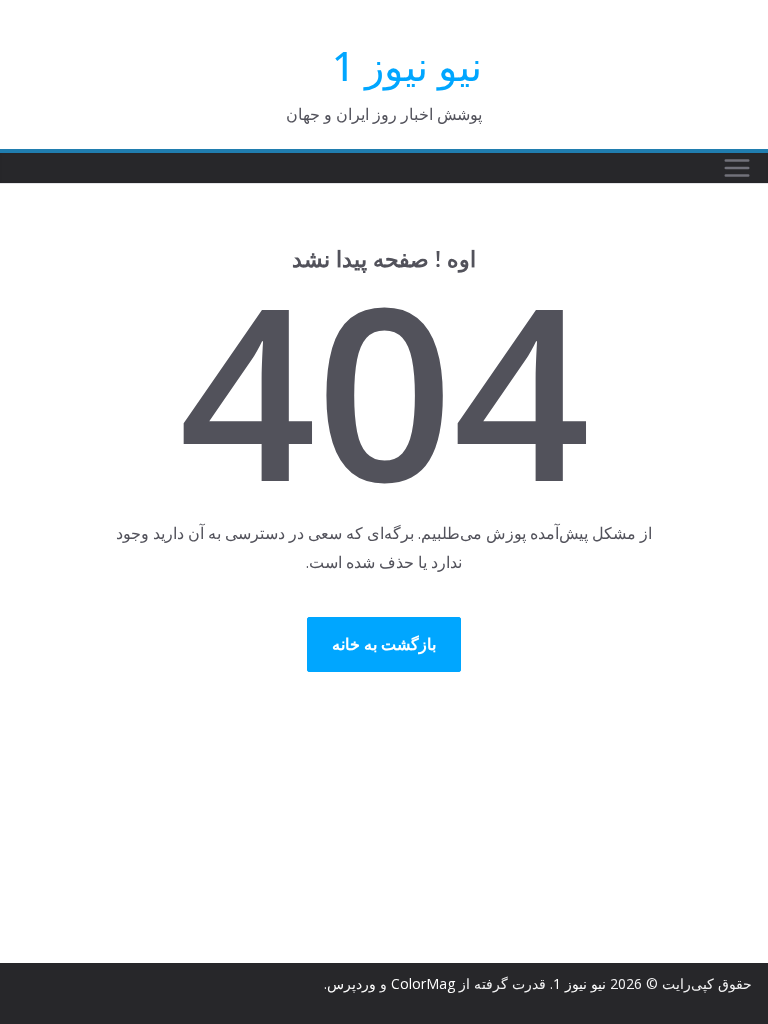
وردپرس (351, 983)
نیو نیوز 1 (407, 65)
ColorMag (423, 983)
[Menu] (737, 168)
